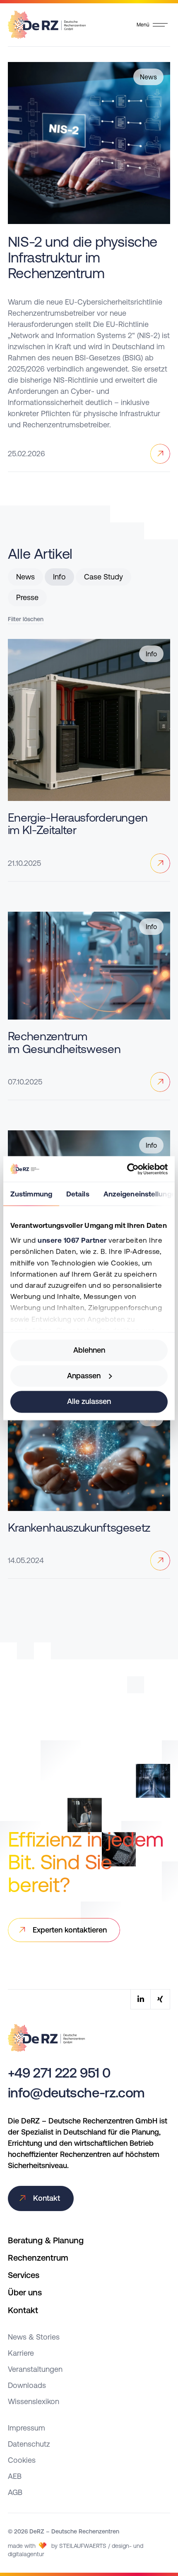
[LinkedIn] (140, 1999)
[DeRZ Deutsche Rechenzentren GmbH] (47, 23)
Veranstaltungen (35, 2369)
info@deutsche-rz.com (76, 2093)
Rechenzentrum (38, 2258)
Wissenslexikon (34, 2401)
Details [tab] (78, 1194)
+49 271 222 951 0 (59, 2073)
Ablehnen (89, 1350)
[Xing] (160, 1999)
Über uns (25, 2292)
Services (24, 2275)
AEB (15, 2476)
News (25, 577)
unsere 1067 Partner (72, 1241)
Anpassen (84, 1376)
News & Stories (34, 2337)
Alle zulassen (89, 1402)
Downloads (27, 2385)
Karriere (21, 2353)
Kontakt (23, 2310)
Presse (27, 597)
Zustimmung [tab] (31, 1194)
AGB (15, 2492)
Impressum (26, 2428)
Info (59, 577)
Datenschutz (29, 2444)
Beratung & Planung (46, 2240)
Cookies (22, 2460)
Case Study (103, 577)
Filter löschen (26, 619)
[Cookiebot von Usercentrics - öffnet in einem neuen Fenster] (131, 1169)
